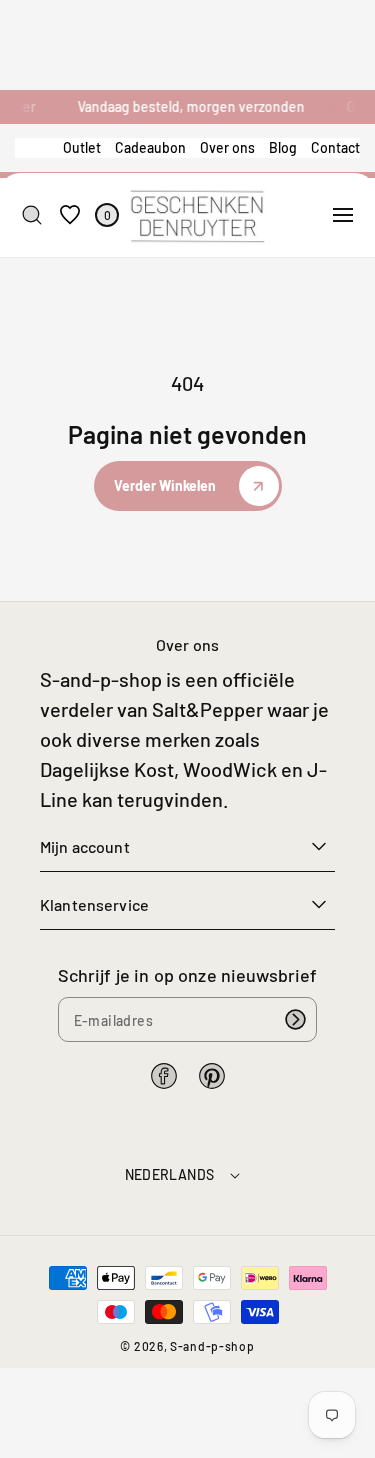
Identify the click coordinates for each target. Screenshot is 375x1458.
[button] (343, 215)
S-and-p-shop (212, 1346)
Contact (335, 147)
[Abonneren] (295, 1019)
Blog (283, 147)
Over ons (227, 147)
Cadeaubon (150, 147)
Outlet (82, 147)
